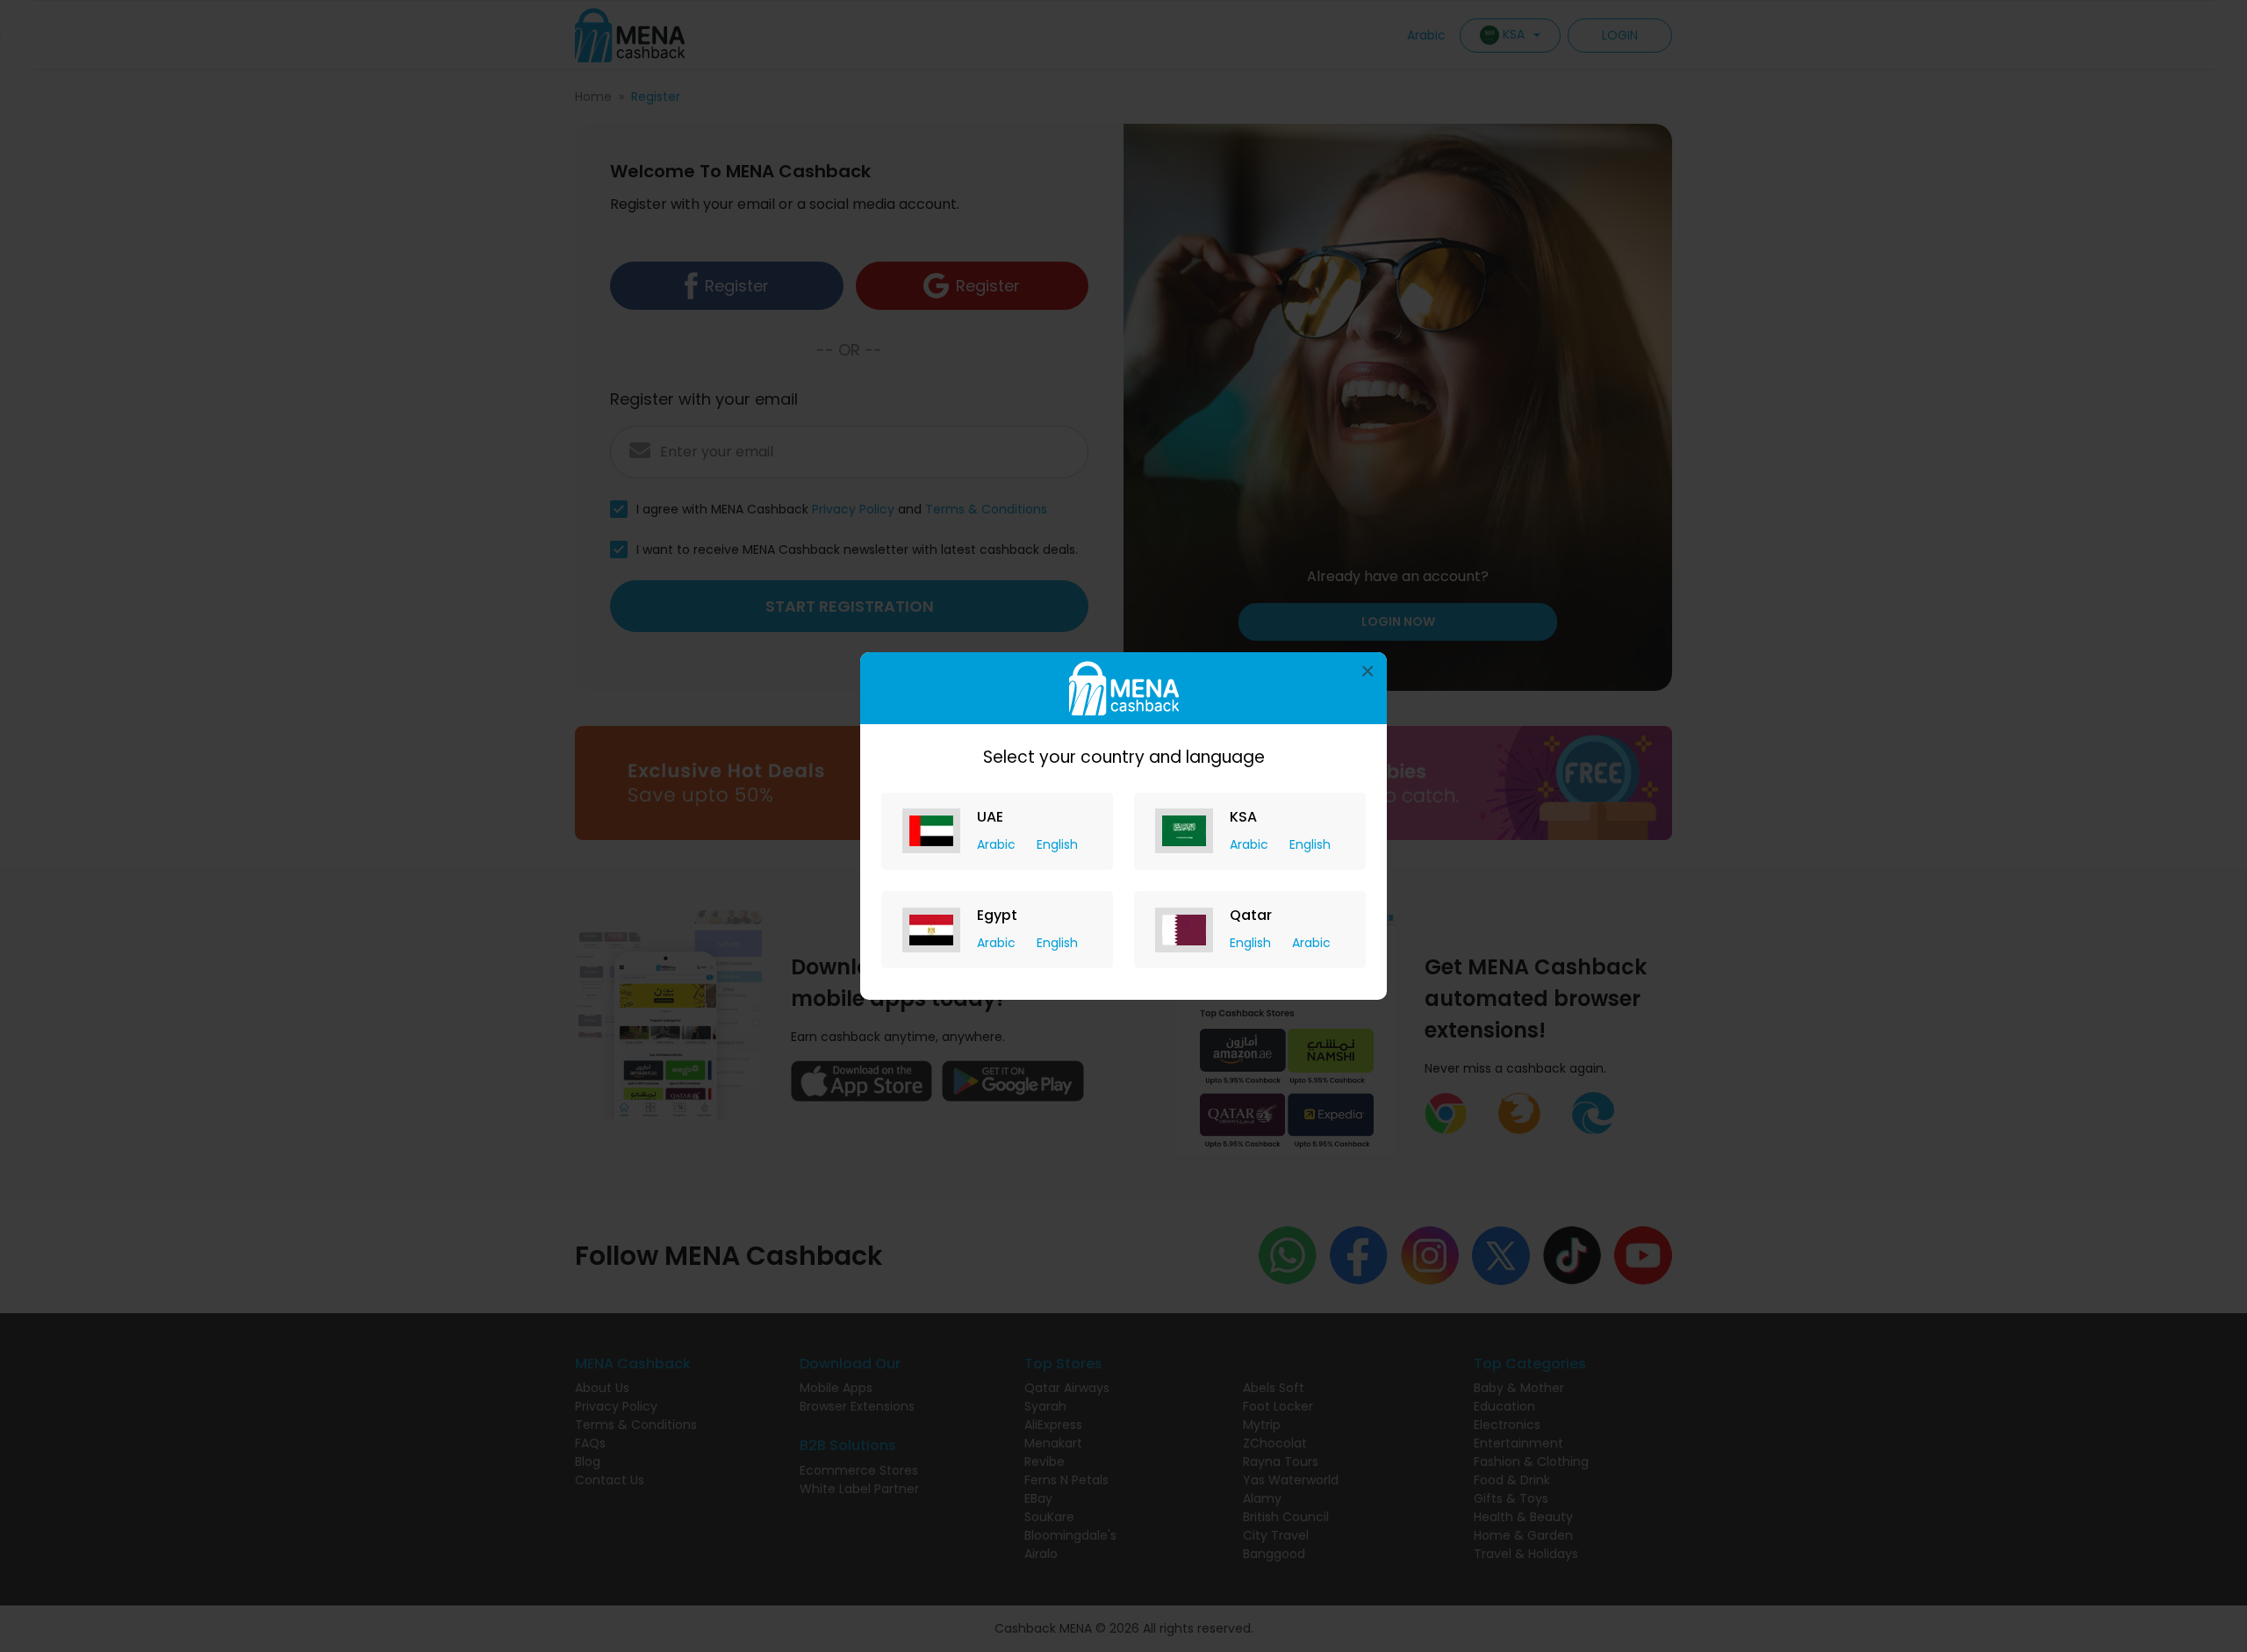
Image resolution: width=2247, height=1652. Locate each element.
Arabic (998, 844)
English (1057, 844)
